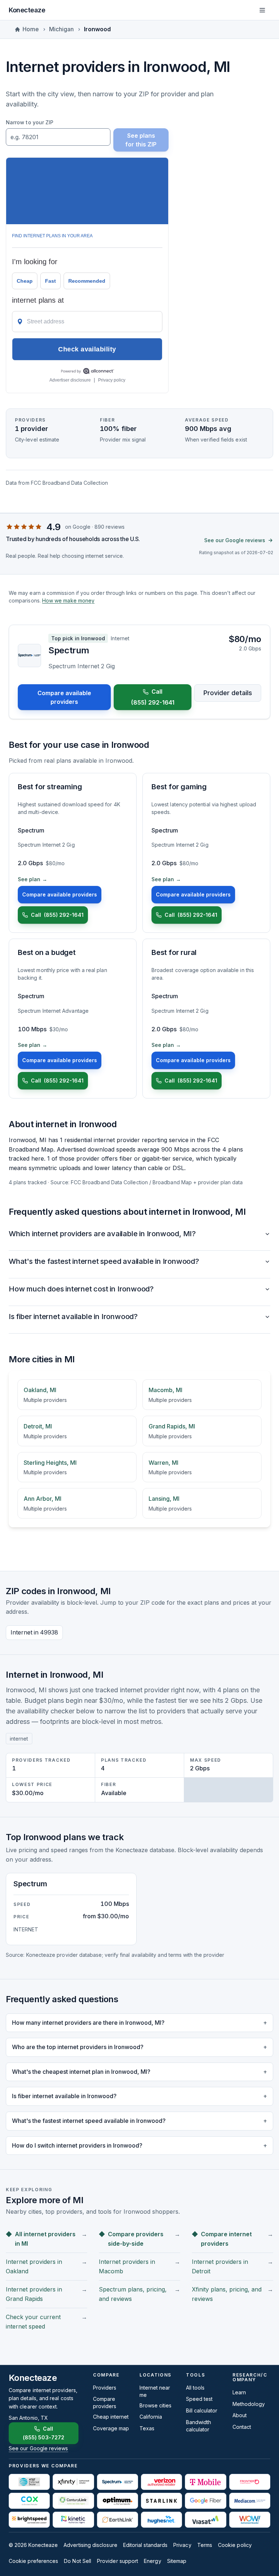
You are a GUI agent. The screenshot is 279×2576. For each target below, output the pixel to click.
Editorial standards (145, 2545)
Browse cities (155, 2405)
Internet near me (155, 2391)
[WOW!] (250, 2520)
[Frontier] (250, 2482)
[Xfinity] (73, 2482)
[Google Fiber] (205, 2501)
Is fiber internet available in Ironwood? (73, 1317)
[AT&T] (29, 2482)
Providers (105, 2388)
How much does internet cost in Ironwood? (81, 1289)
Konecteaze (27, 10)
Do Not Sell (78, 2561)
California (151, 2417)
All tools (195, 2388)
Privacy (182, 2545)
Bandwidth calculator (199, 2426)
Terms (205, 2545)
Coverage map (111, 2428)
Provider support (118, 2561)
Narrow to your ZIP (30, 122)
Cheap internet (111, 2417)
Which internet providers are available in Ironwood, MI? (102, 1234)
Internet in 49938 (34, 1632)
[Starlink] (161, 2501)
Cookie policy (235, 2545)
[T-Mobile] (205, 2482)
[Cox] (29, 2501)
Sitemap (177, 2561)
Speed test (199, 2399)
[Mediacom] (250, 2501)
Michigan (61, 29)
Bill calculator (202, 2410)
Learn (239, 2392)
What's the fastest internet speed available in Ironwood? (104, 1261)
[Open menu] (262, 10)
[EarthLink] (118, 2520)
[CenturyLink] (73, 2501)
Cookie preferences (33, 2561)
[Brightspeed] (29, 2520)
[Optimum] (118, 2501)
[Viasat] (205, 2520)
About (240, 2415)
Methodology (249, 2404)
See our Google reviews (235, 540)
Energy (152, 2561)
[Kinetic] (73, 2520)
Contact (242, 2427)
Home (31, 29)
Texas (147, 2428)
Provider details (228, 693)
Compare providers (105, 2402)
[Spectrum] (118, 2482)
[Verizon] (161, 2482)
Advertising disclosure (90, 2545)
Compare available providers (64, 697)
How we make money (68, 600)
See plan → (33, 879)
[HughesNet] (161, 2520)
